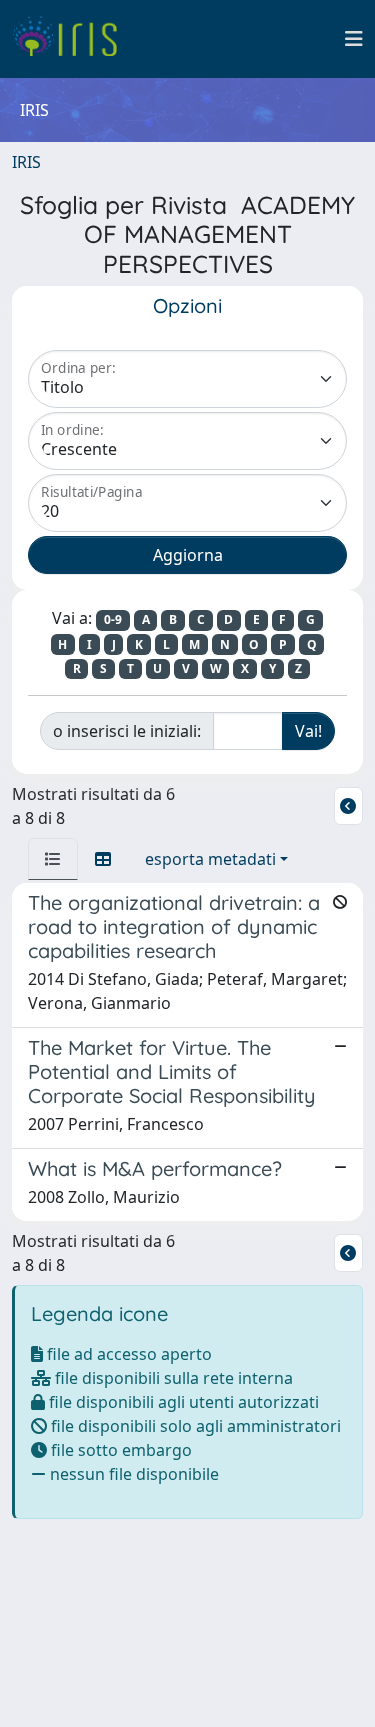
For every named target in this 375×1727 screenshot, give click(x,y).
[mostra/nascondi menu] (354, 39)
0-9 (113, 619)
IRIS (26, 162)
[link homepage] (72, 39)
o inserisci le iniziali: (127, 731)
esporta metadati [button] (210, 859)
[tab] (53, 859)
